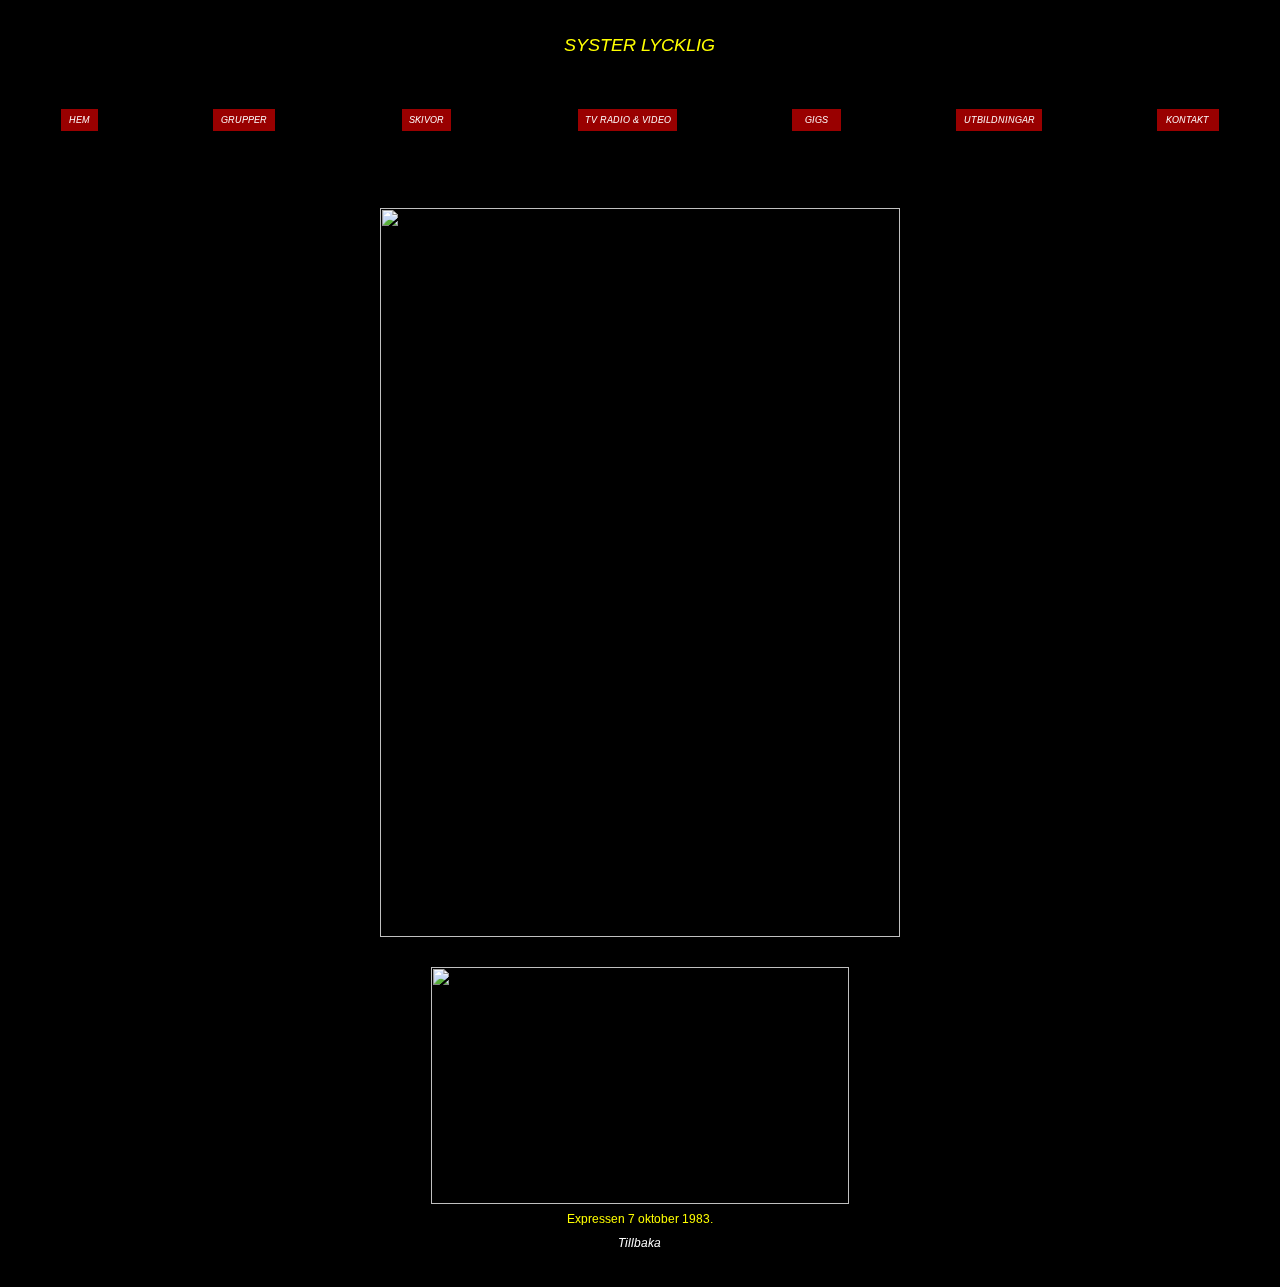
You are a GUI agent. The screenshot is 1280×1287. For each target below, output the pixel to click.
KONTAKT (1187, 120)
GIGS (816, 120)
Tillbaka (639, 1243)
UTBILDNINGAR (999, 120)
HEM (79, 120)
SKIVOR (426, 120)
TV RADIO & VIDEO (628, 120)
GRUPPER (244, 120)
